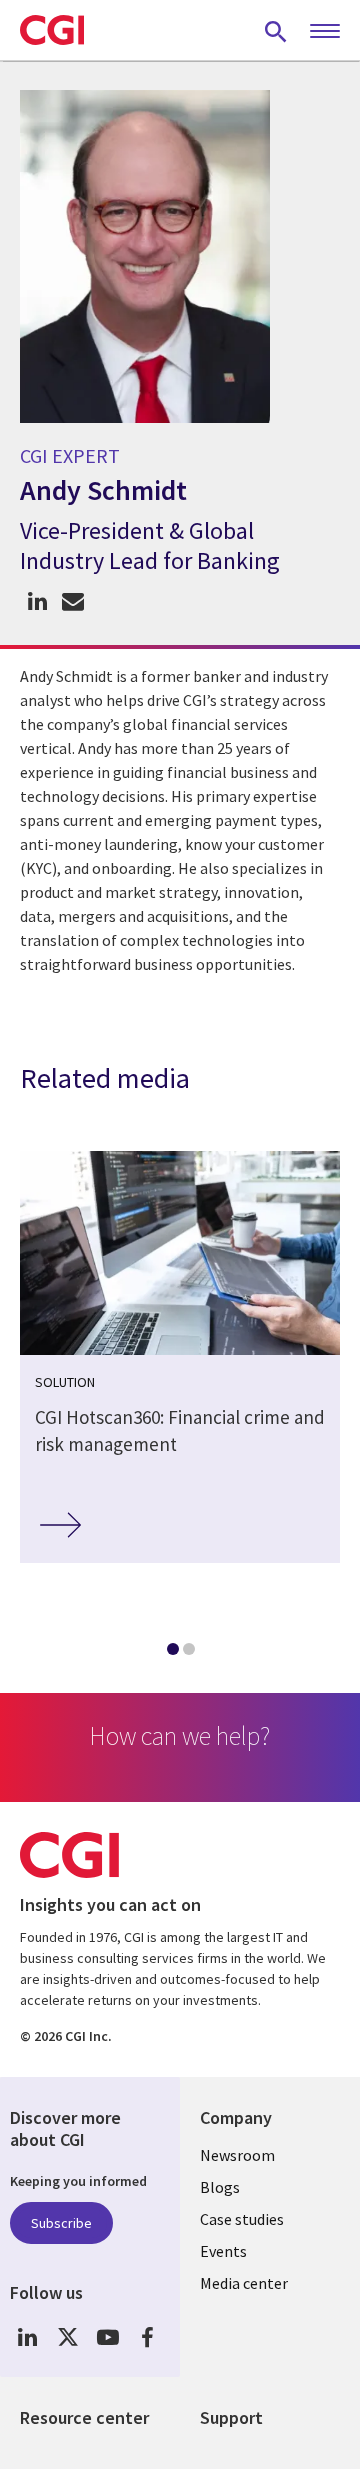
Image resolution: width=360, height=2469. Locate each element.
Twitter (67, 2337)
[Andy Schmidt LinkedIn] (37, 601)
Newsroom (237, 2155)
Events (223, 2251)
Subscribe (61, 2223)
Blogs (220, 2187)
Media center (244, 2283)
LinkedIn (27, 2337)
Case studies (242, 2219)
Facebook (147, 2337)
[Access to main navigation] (325, 32)
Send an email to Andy (72, 601)
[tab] (172, 1653)
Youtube (107, 2337)
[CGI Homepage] (52, 30)
